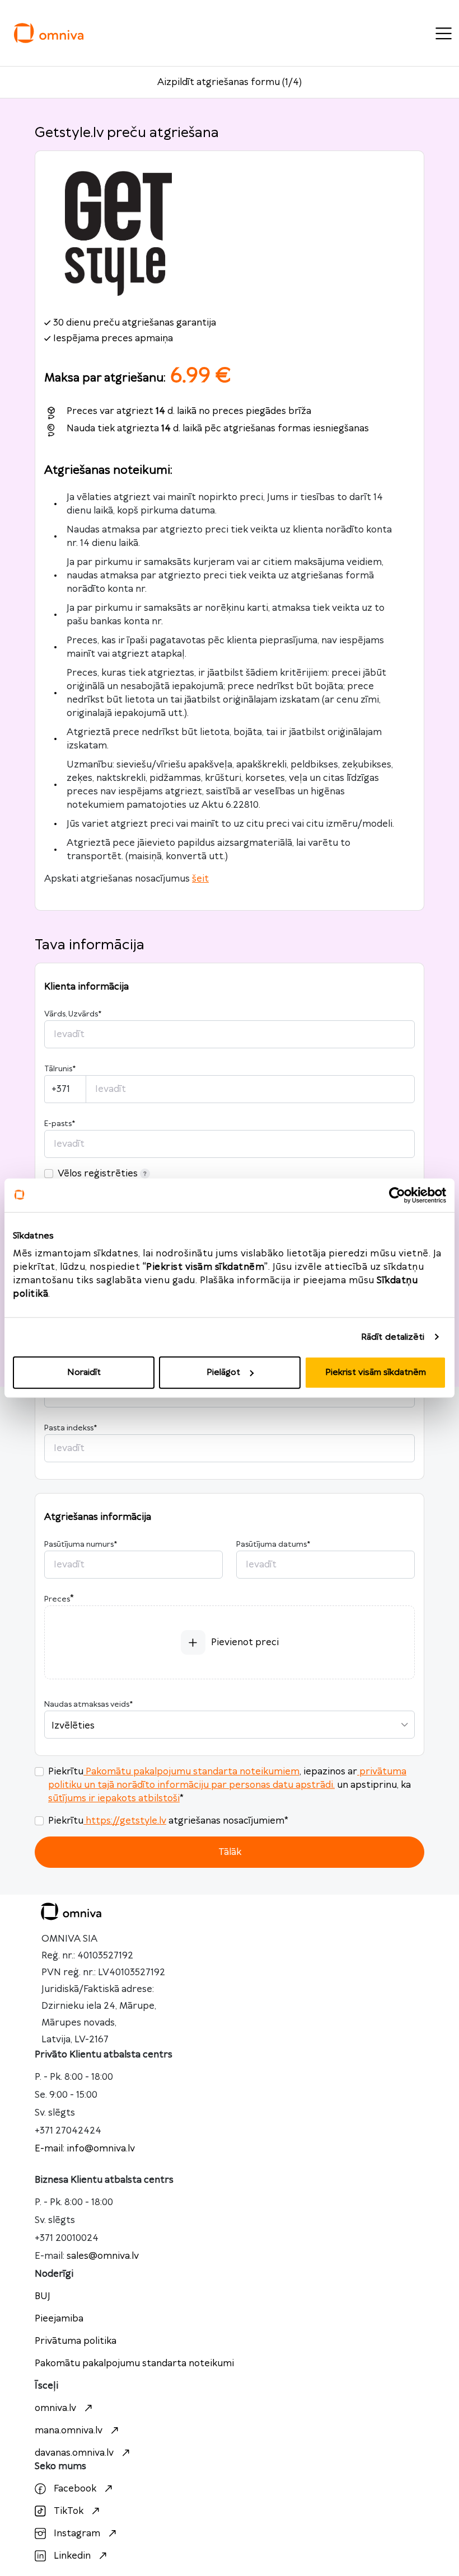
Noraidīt (84, 1372)
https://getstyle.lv (126, 1821)
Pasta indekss (71, 1428)
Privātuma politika (76, 2341)
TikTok (69, 2511)
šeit (200, 879)
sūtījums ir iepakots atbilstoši (114, 1798)
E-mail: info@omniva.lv (85, 2149)
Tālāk (230, 1852)
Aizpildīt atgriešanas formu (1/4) (230, 82)
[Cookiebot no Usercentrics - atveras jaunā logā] (397, 1195)
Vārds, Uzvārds (73, 1014)
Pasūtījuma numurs (81, 1544)
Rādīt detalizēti (393, 1337)
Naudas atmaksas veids (88, 1704)
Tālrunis (60, 1069)
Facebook (75, 2489)
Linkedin (72, 2556)
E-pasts (60, 1124)
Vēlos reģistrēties (98, 1174)
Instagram (77, 2533)
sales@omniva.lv (103, 2256)
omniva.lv (55, 2408)
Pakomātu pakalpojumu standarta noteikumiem (193, 1772)
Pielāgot (223, 1372)
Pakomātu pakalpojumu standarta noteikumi (134, 2363)
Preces (57, 1599)
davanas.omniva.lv (74, 2453)
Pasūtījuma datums (273, 1544)
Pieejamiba (59, 2319)
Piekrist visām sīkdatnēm (376, 1372)
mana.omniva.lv (69, 2431)
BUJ (43, 2296)
